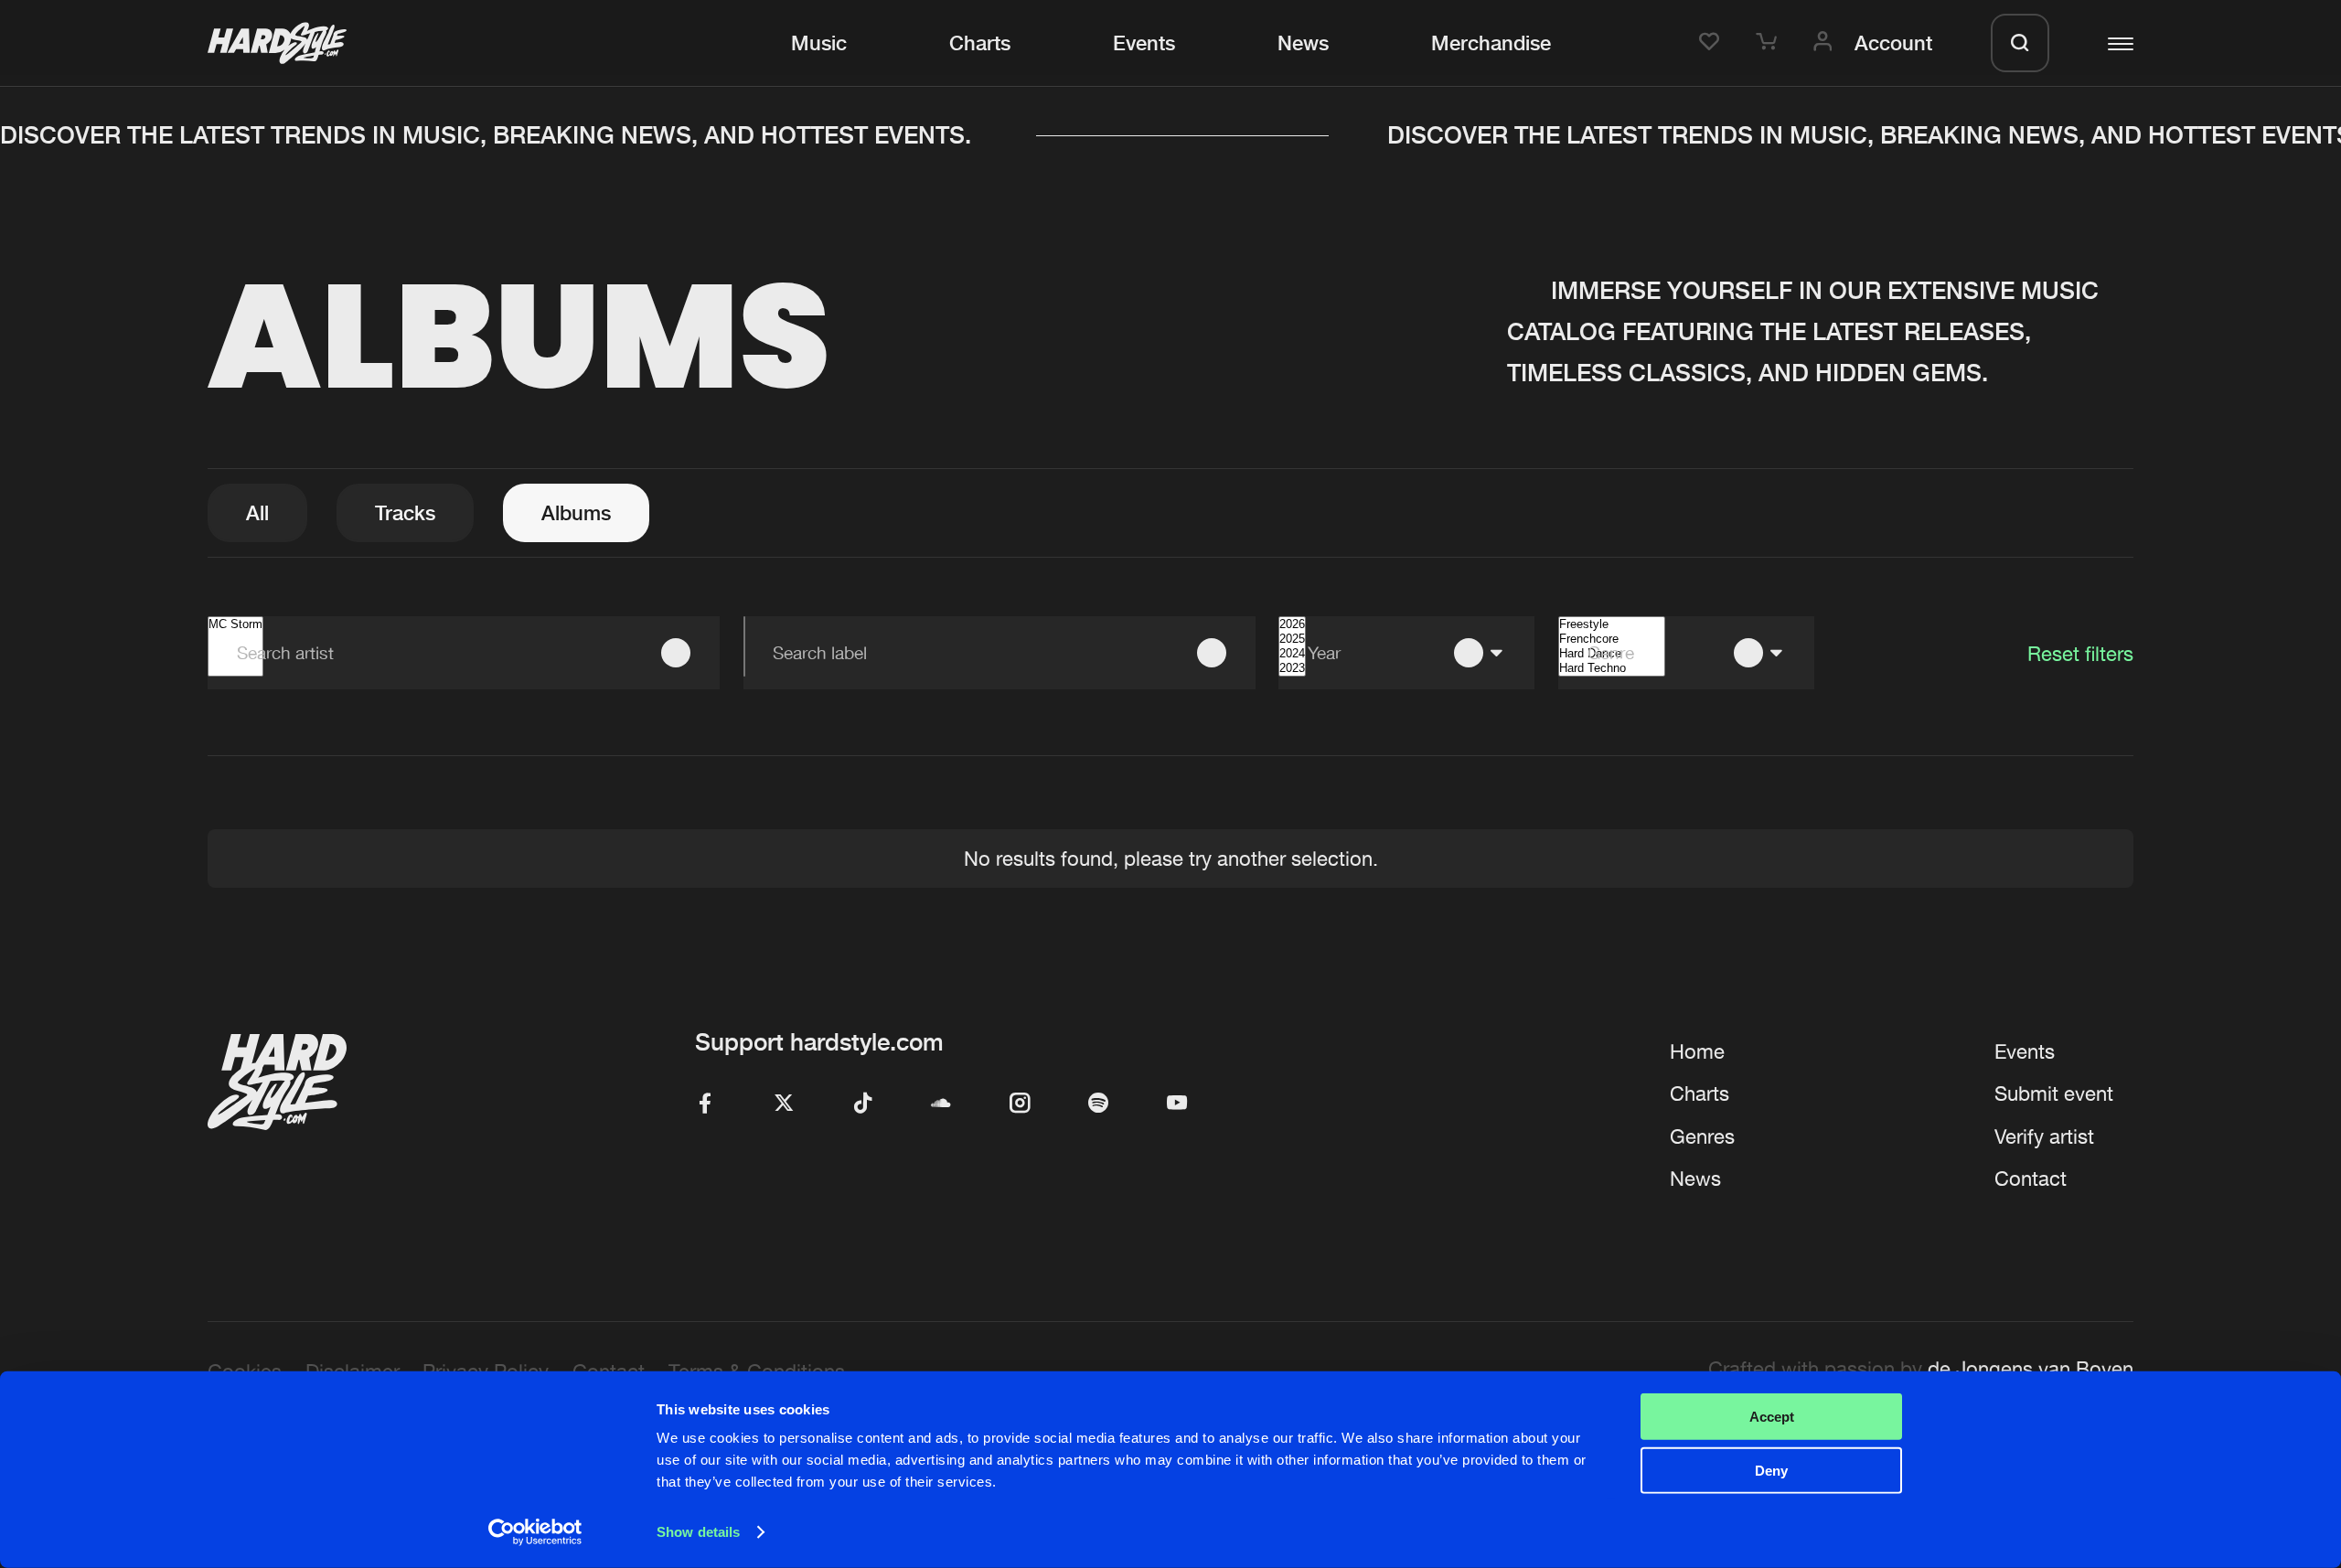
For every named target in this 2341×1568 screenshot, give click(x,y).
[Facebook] (705, 1104)
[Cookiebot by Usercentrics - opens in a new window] (535, 1532)
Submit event (2054, 1093)
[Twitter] (784, 1104)
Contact (2031, 1179)
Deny (1771, 1470)
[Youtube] (1177, 1104)
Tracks (405, 512)
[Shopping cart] (1769, 43)
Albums (576, 512)
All (257, 512)
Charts (980, 43)
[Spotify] (1098, 1104)
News (1303, 43)
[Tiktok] (862, 1104)
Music (819, 43)
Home (1697, 1051)
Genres (1702, 1136)
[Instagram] (1020, 1104)
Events (1144, 43)
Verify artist (2044, 1136)
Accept (1772, 1417)
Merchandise (1491, 43)
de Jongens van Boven (2031, 1369)
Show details (698, 1532)
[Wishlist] (1713, 43)
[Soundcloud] (941, 1104)
